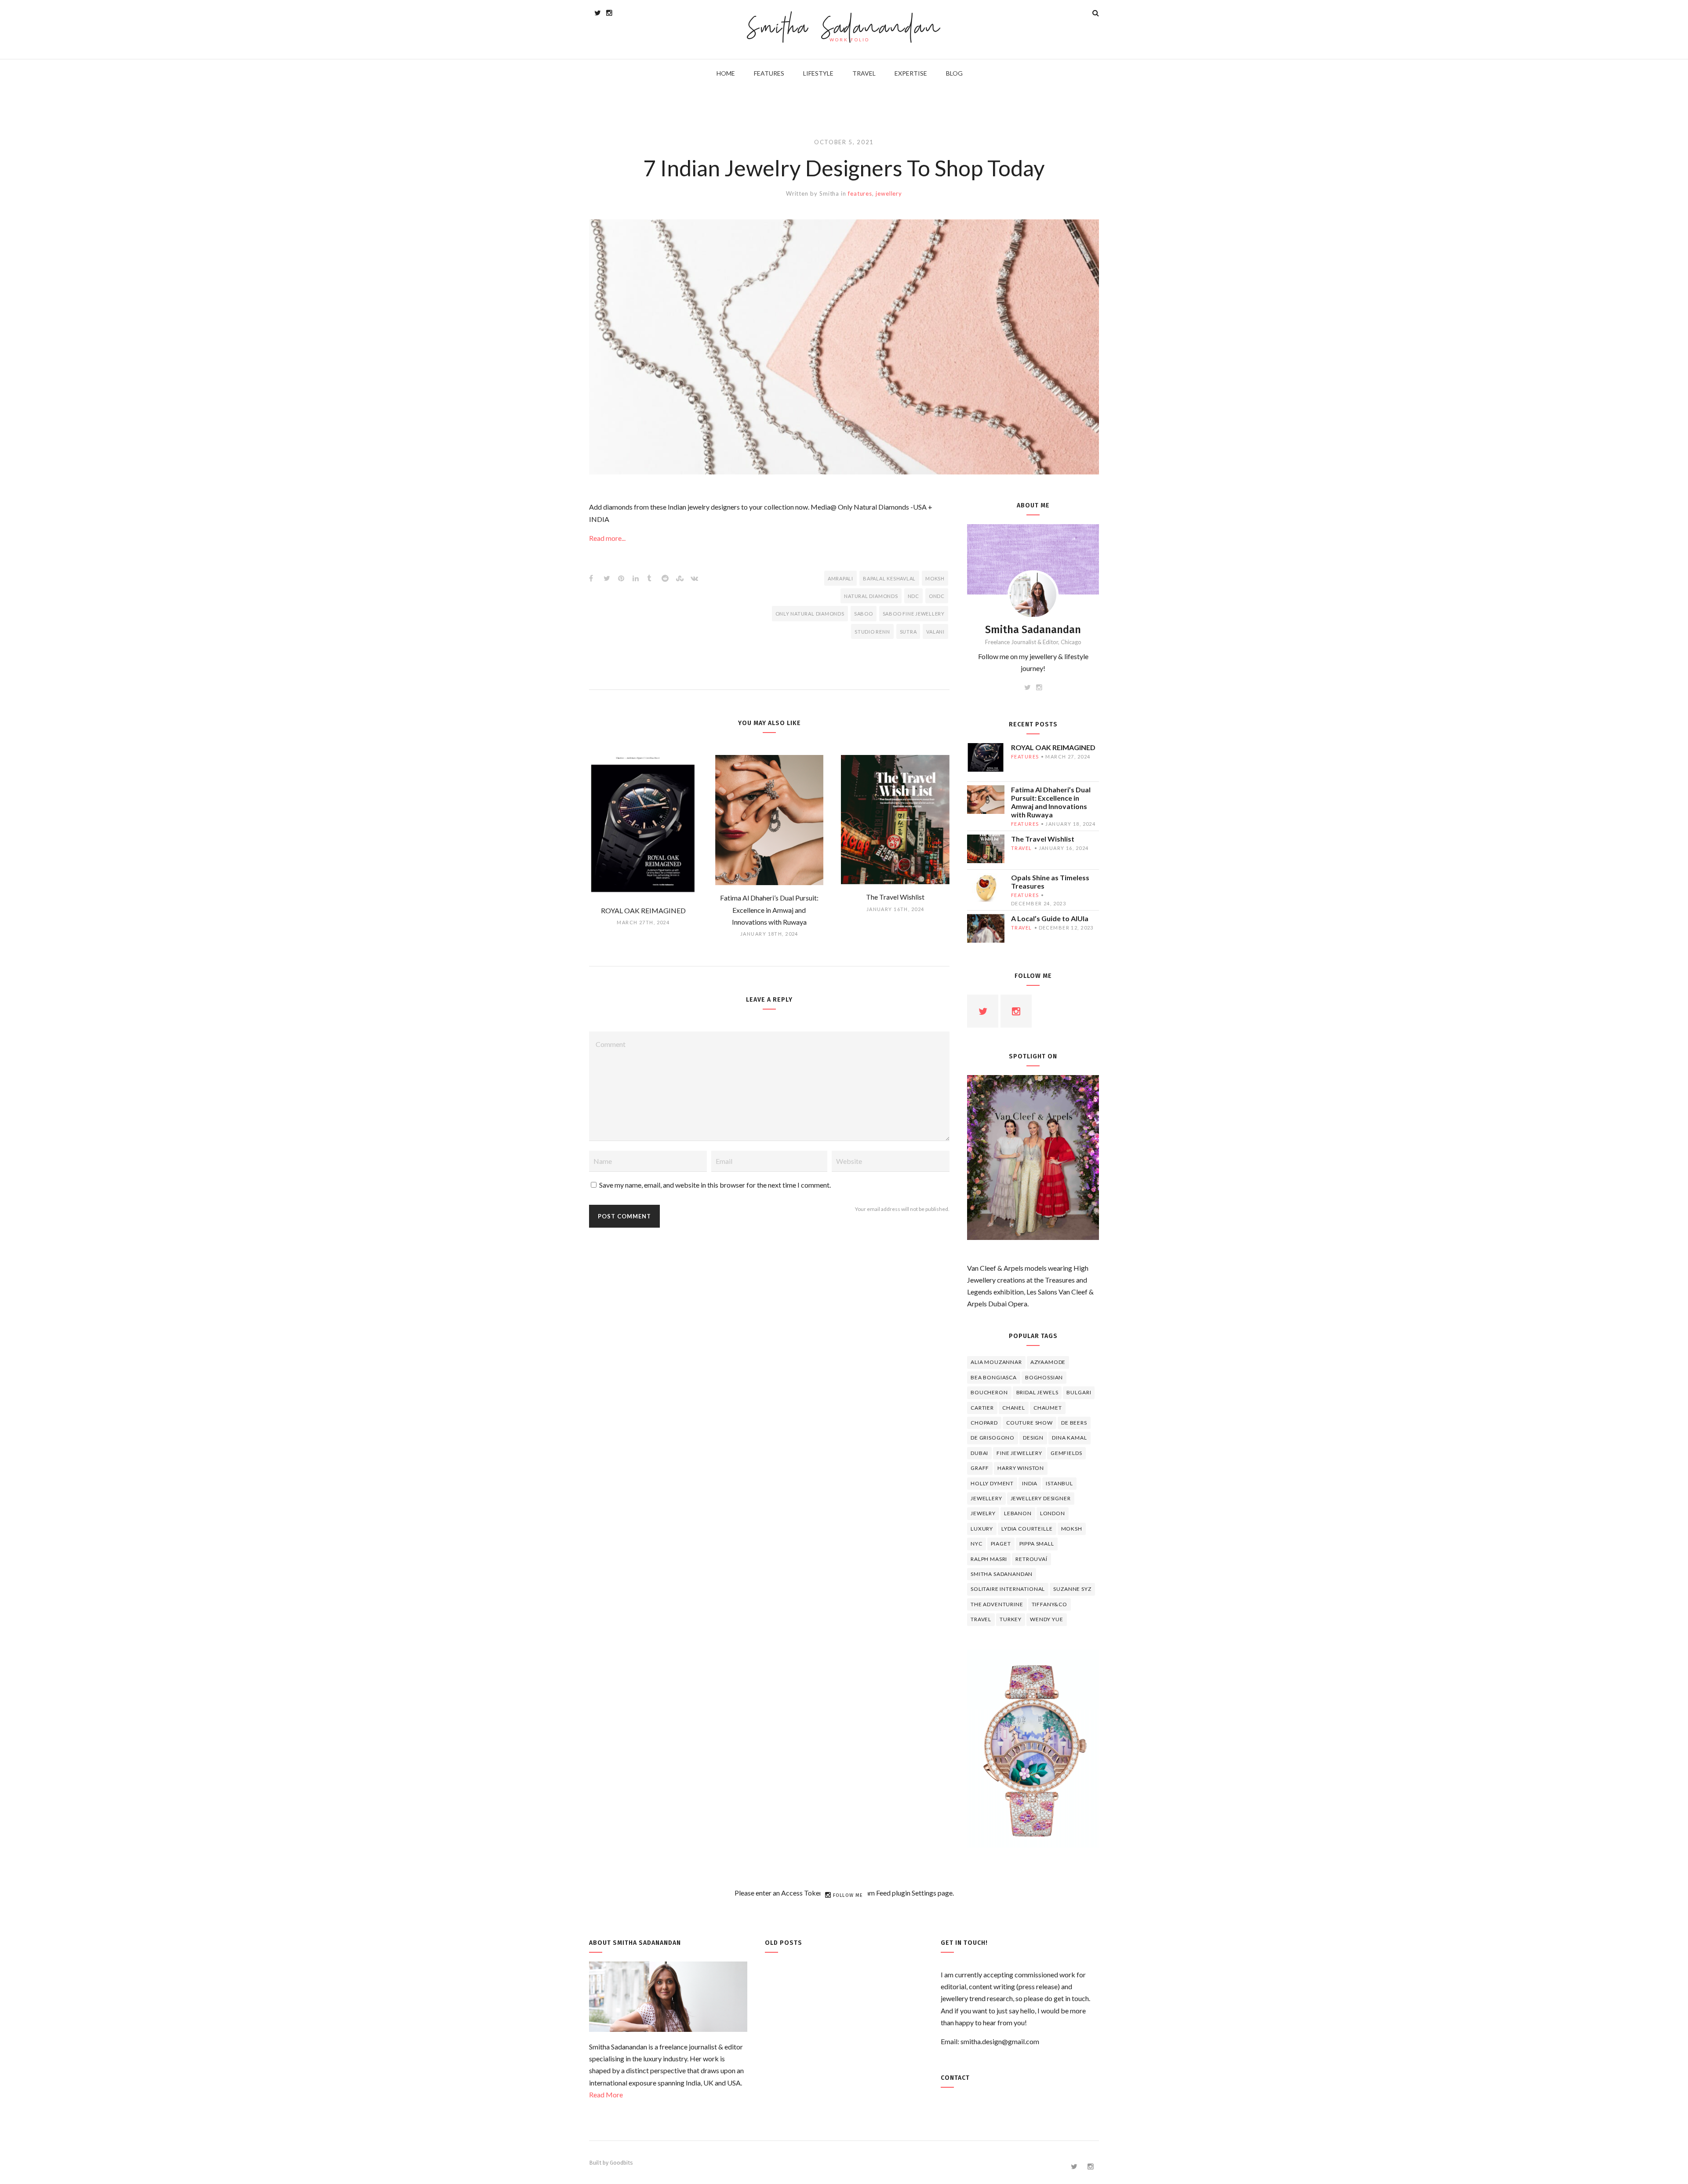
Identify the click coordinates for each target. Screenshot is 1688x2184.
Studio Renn (872, 632)
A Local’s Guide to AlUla (1050, 918)
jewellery (889, 193)
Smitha (829, 193)
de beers (1074, 1423)
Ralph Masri (989, 1559)
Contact (955, 2078)
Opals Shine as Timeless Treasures (1050, 882)
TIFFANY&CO (1050, 1604)
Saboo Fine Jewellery (914, 614)
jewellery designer (1041, 1498)
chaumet (1048, 1408)
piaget (1001, 1544)
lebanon (1018, 1513)
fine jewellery (1019, 1453)
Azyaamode (1048, 1362)
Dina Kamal (1069, 1438)
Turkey (1011, 1619)
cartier (982, 1408)
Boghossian (1044, 1377)
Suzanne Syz (1072, 1589)
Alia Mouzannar (996, 1362)
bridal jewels (1037, 1392)
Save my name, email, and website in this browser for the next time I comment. (715, 1185)
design (1033, 1438)
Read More (606, 2095)
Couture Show (1030, 1423)
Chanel (1014, 1408)
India (1030, 1483)
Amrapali (840, 578)
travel (1022, 848)
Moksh (935, 578)
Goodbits (621, 2163)
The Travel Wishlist (1043, 839)
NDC (913, 596)
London (1053, 1513)
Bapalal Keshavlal (889, 578)
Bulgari (1079, 1392)
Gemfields (1066, 1453)
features (860, 193)
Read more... (607, 538)
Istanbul (1059, 1483)
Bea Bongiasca (994, 1377)
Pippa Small (1037, 1544)
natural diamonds (871, 596)
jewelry (983, 1513)
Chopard (984, 1423)
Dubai (979, 1453)
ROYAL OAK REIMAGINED (1053, 747)
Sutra (908, 632)
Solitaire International (1008, 1589)
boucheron (989, 1392)
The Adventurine (997, 1604)
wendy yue (1047, 1619)
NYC (977, 1544)
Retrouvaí (1031, 1559)
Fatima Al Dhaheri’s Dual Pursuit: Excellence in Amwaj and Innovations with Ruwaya (1051, 802)
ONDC (937, 596)
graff (980, 1468)
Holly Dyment (992, 1483)
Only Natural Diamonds (810, 614)
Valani (935, 632)
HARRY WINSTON (1021, 1468)
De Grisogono (993, 1438)
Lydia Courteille (1027, 1529)
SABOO (864, 614)
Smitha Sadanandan (844, 29)
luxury (982, 1529)
